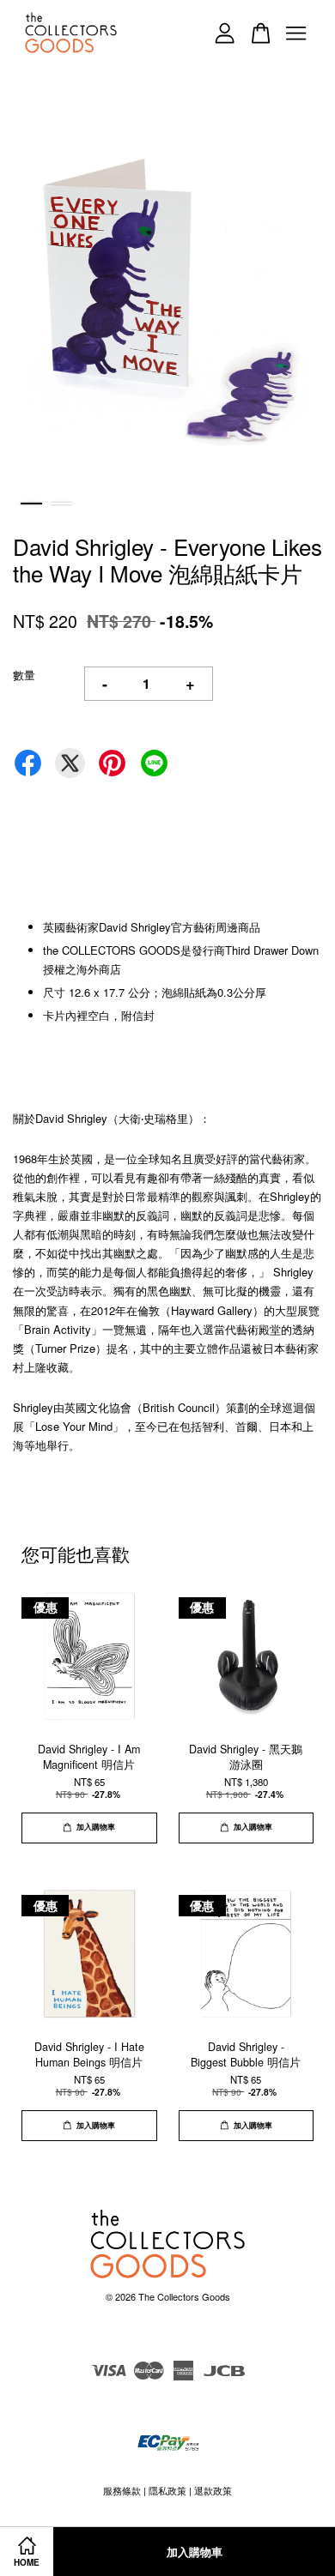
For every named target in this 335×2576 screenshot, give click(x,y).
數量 (24, 675)
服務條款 (122, 2490)
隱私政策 (167, 2490)
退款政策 (213, 2490)
